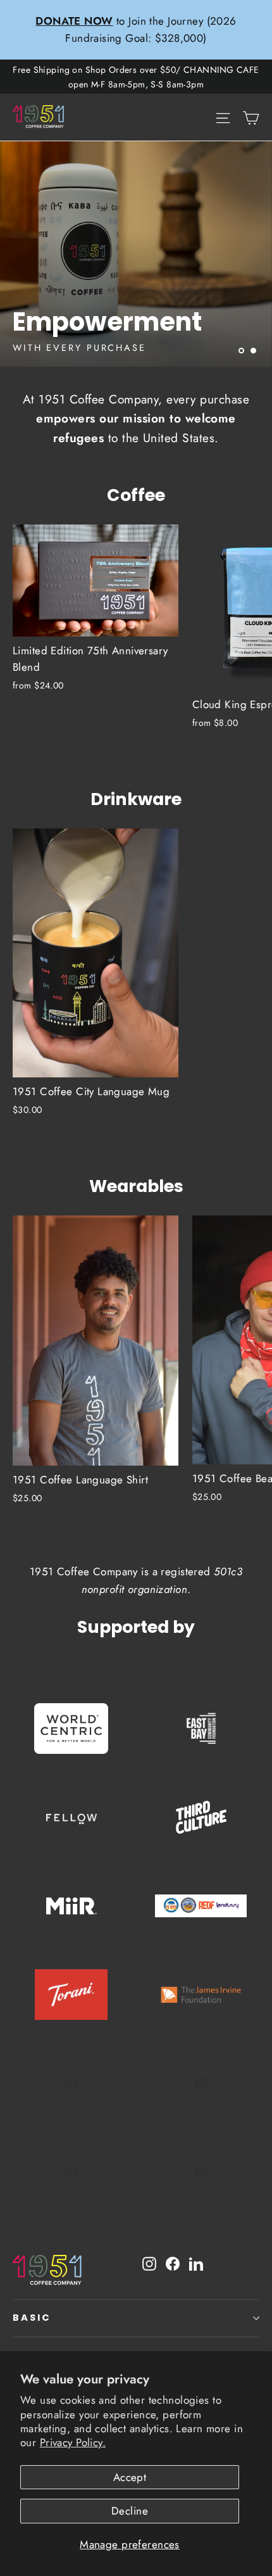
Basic (32, 2318)
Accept (130, 2477)
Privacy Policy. (73, 2442)
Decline (130, 2511)
